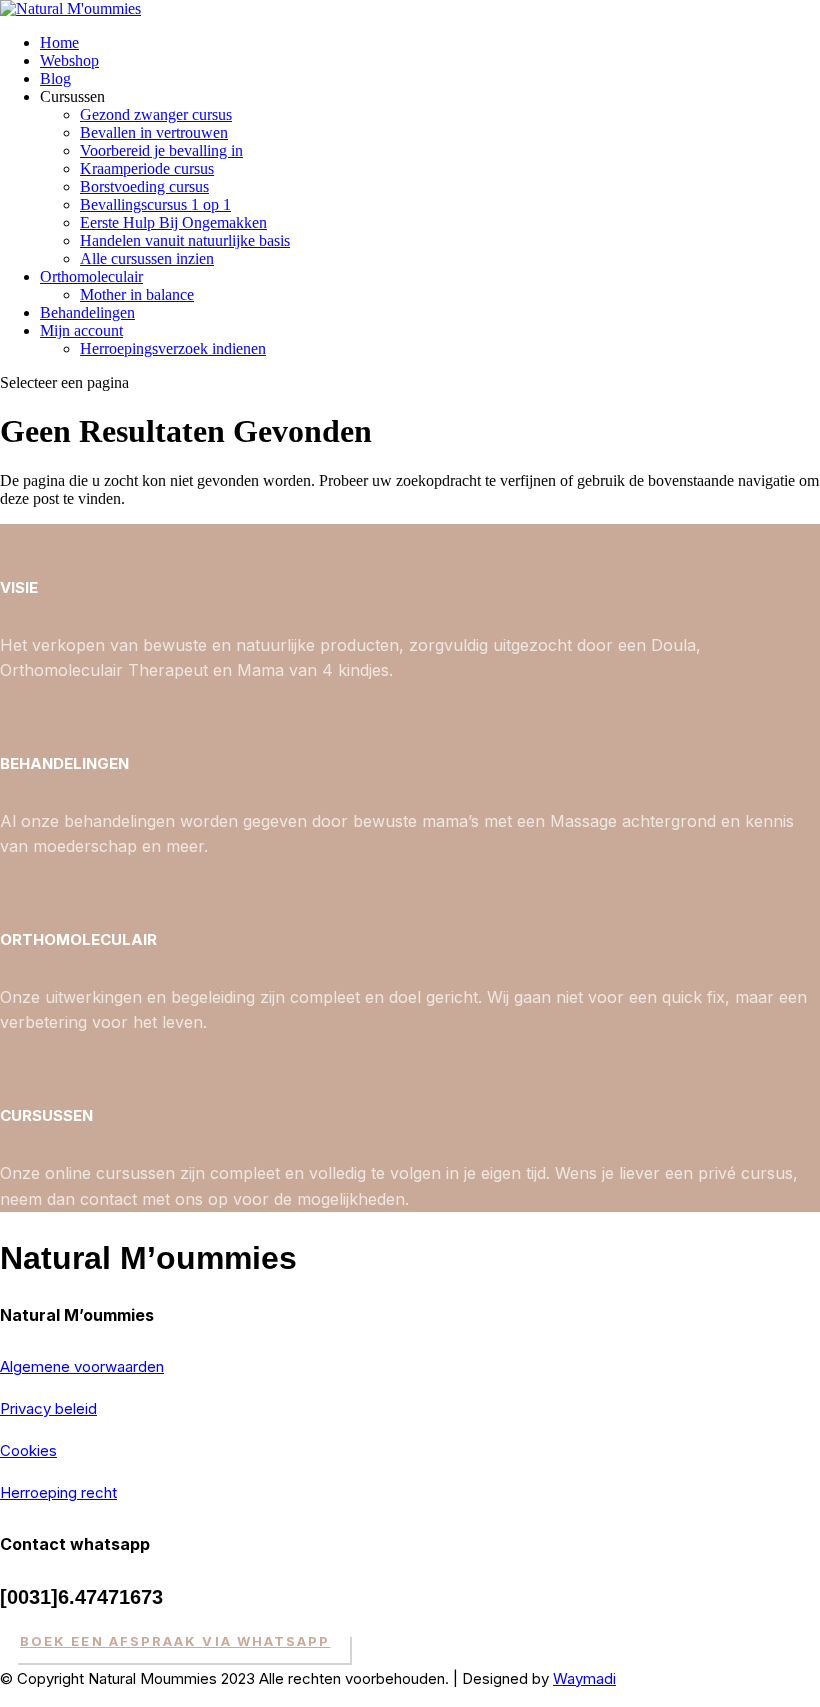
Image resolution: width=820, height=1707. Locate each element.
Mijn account (81, 330)
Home (59, 42)
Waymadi (584, 1678)
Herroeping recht (58, 1492)
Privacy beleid (48, 1408)
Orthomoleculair (91, 276)
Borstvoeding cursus (144, 186)
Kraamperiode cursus (147, 168)
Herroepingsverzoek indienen (173, 348)
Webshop (69, 60)
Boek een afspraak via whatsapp (175, 1641)
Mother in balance (137, 294)
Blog (55, 78)
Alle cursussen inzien (147, 258)
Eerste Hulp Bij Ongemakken (173, 222)
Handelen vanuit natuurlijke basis (185, 240)
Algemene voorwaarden (82, 1366)
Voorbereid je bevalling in (161, 150)
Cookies (28, 1450)
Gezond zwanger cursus (156, 114)
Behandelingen (87, 312)
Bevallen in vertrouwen (154, 132)
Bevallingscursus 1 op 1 (155, 204)
